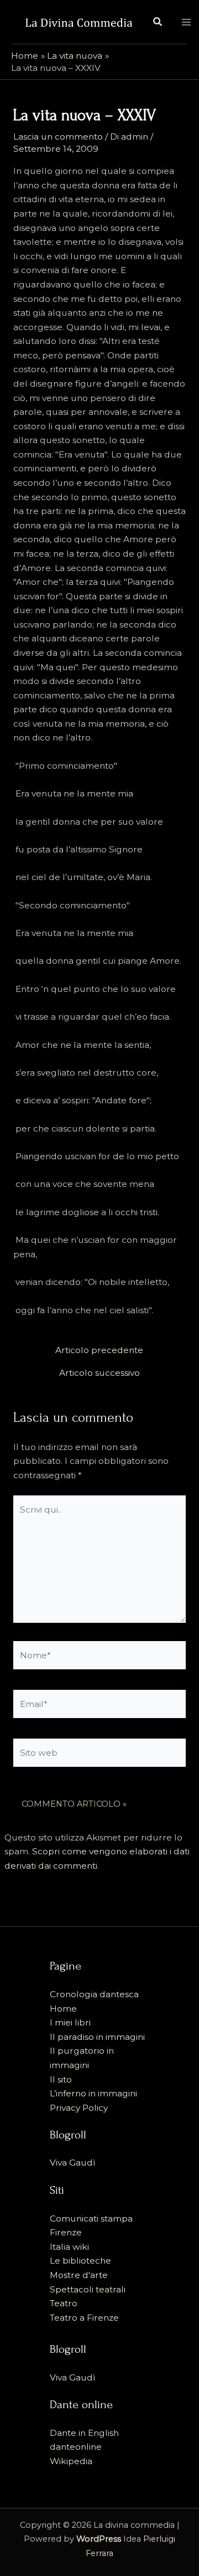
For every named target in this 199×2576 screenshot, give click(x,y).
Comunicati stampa (91, 2218)
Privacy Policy (79, 2108)
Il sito (61, 2079)
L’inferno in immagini (93, 2093)
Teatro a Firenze (84, 2318)
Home (63, 2009)
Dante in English (84, 2433)
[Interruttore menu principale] (186, 22)
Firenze (66, 2232)
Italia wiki (69, 2247)
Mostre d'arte (79, 2275)
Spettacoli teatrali (88, 2289)
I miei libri (70, 2022)
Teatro (64, 2303)
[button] (158, 22)
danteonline (76, 2447)
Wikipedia (71, 2461)
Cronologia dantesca (94, 1994)
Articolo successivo (99, 1373)
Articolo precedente (99, 1350)
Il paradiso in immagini (97, 2037)
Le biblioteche (80, 2261)
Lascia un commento (58, 137)
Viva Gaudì (73, 2163)
